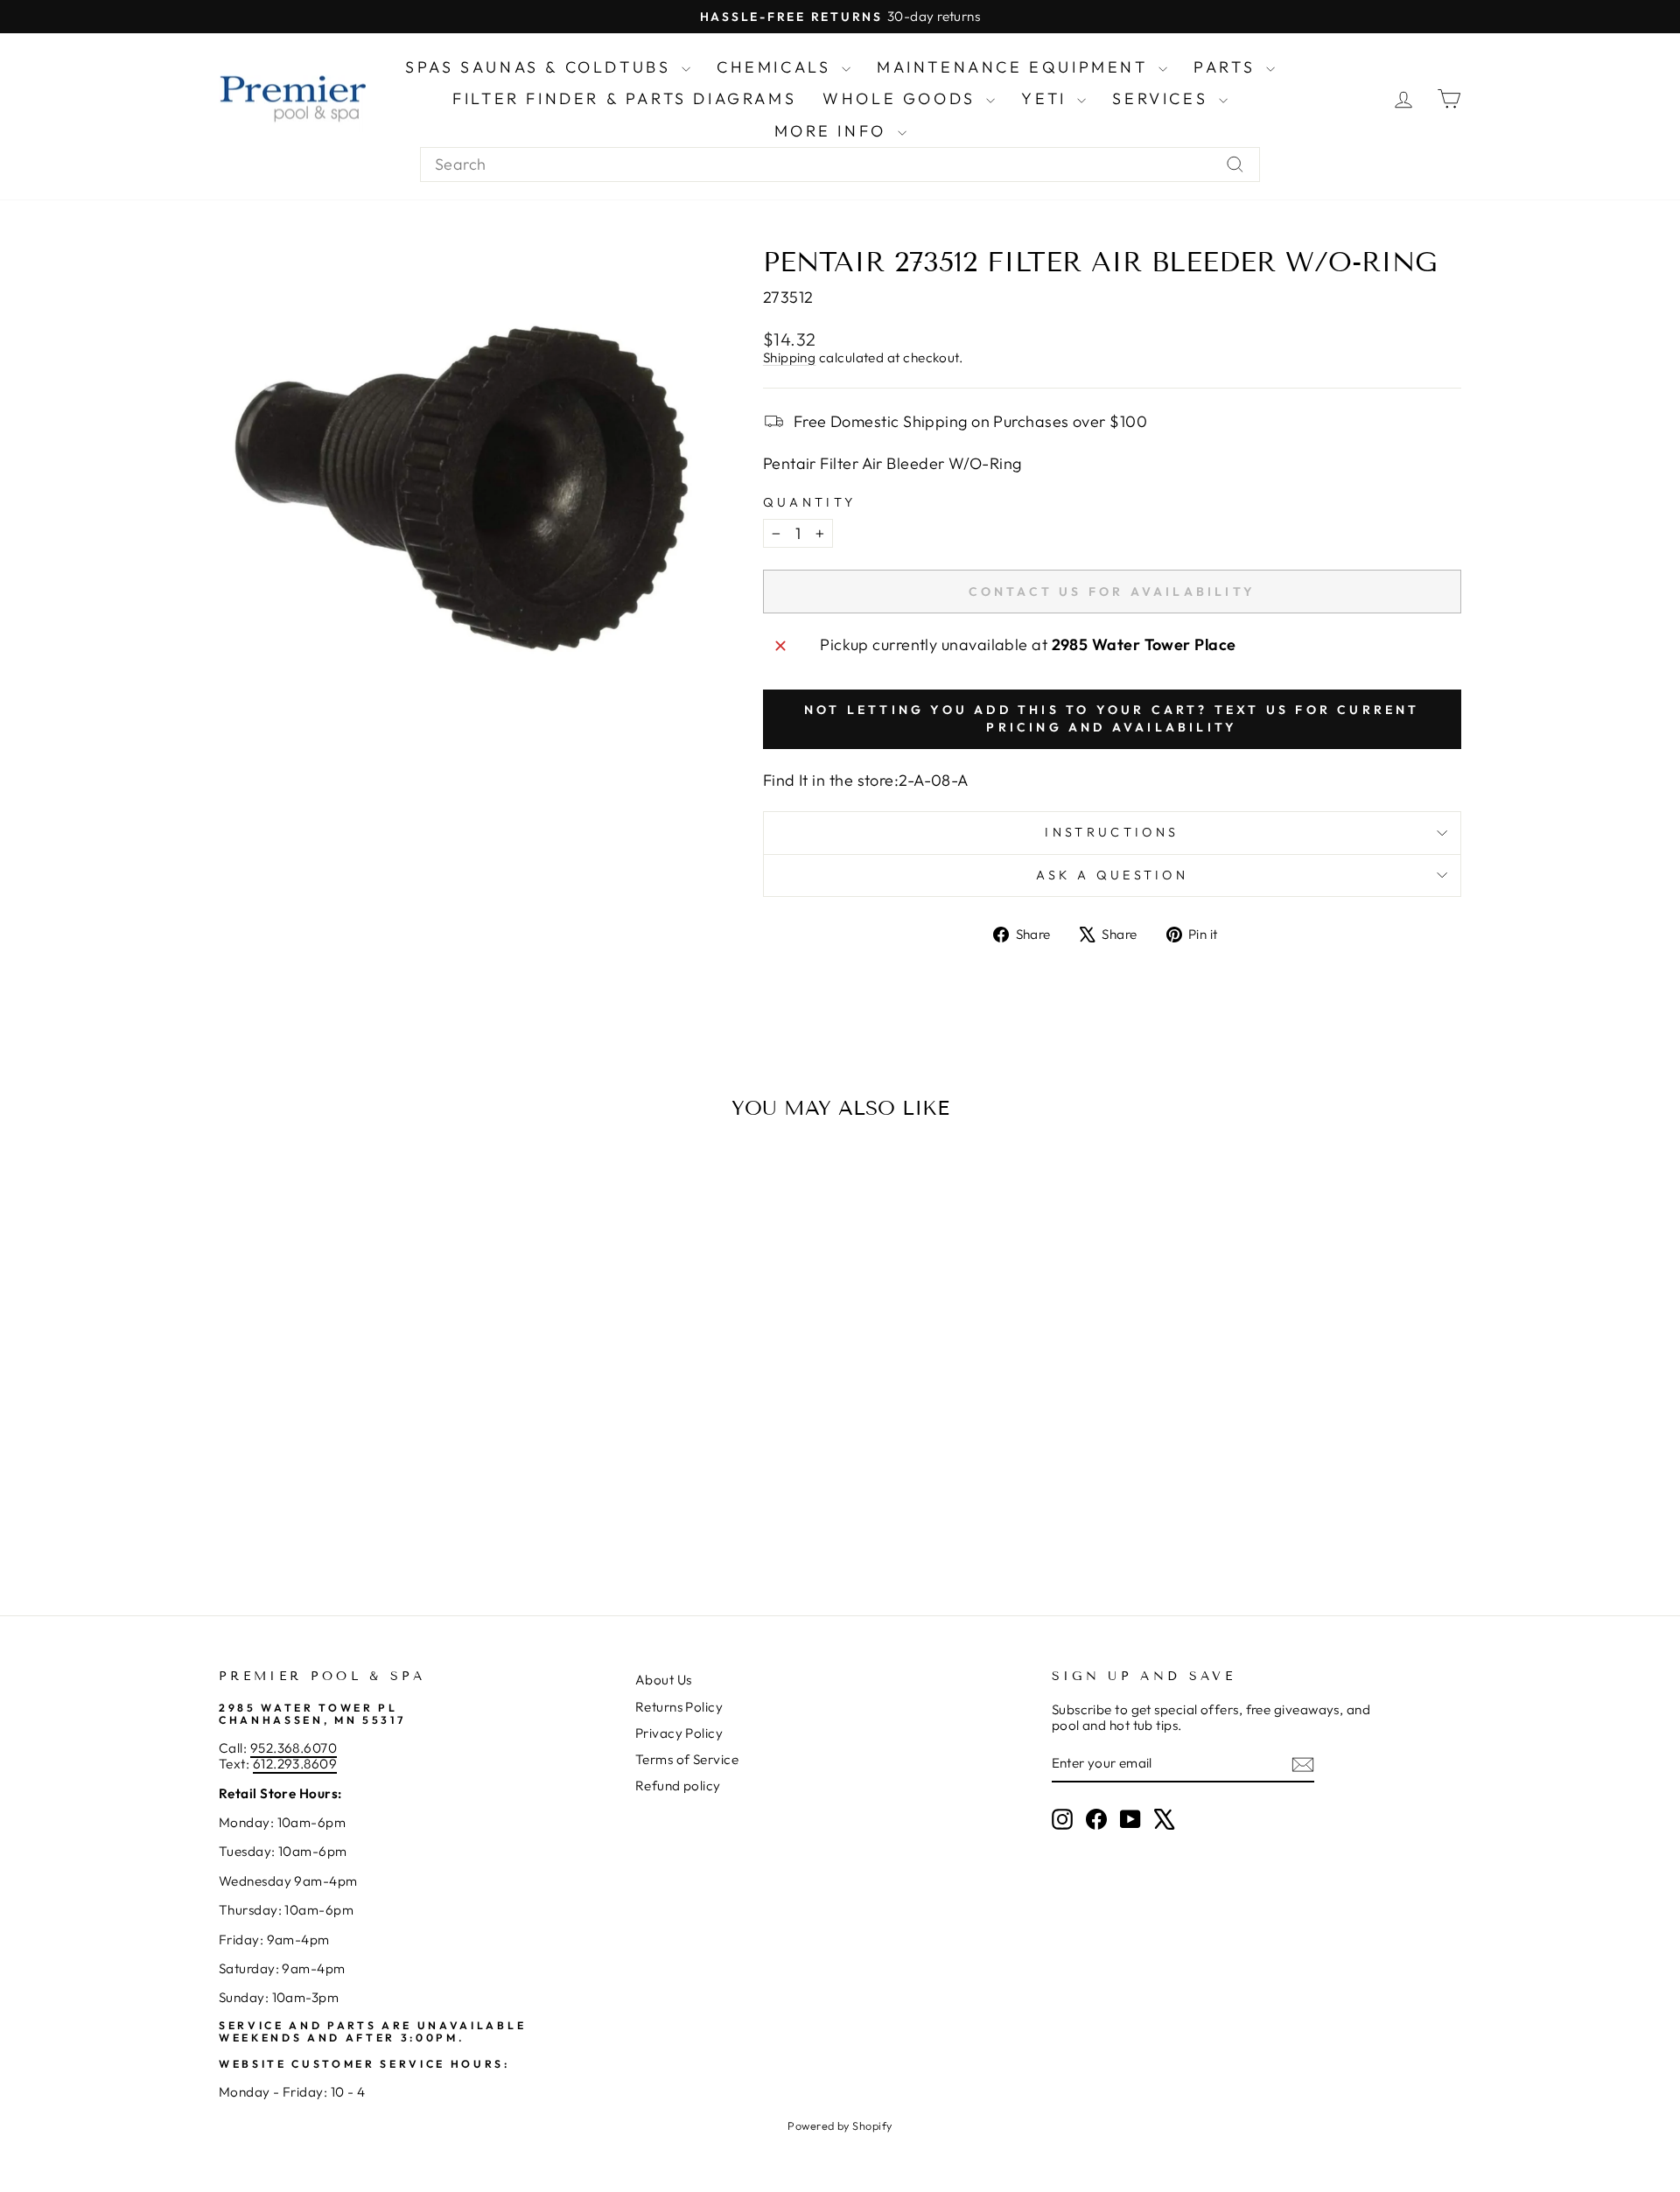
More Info (834, 131)
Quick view (367, 1440)
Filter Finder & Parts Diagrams (624, 98)
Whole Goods (902, 98)
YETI (1047, 98)
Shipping (790, 357)
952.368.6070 (294, 1748)
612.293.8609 (295, 1764)
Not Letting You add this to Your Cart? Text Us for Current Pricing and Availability (1112, 718)
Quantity (810, 503)
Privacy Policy (679, 1733)
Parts (1228, 67)
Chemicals (777, 67)
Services (1163, 98)
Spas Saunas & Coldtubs (541, 67)
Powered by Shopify (840, 2125)
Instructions (1112, 832)
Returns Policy (679, 1707)
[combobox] (840, 165)
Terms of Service (687, 1759)
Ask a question (1112, 875)
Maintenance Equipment (1015, 67)
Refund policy (678, 1786)
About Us (664, 1680)
